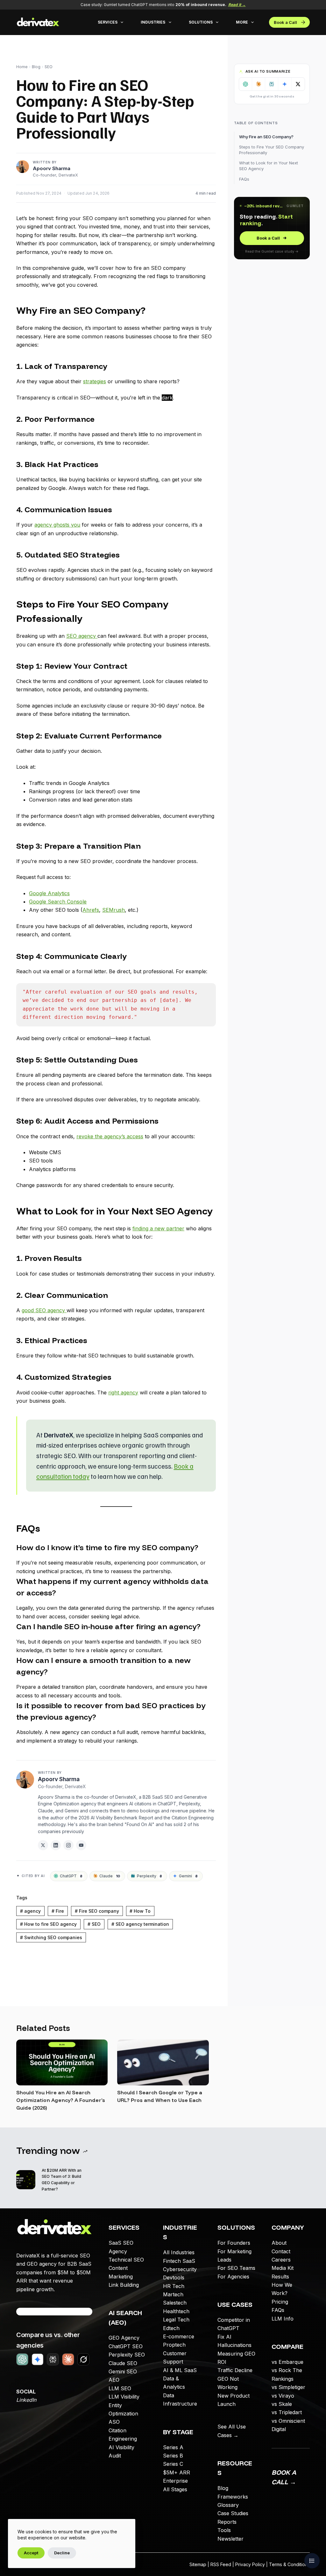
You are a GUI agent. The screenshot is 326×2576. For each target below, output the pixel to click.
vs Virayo (283, 2396)
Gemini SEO (123, 2371)
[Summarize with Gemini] (285, 84)
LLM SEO (120, 2388)
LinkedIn (26, 2400)
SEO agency (82, 636)
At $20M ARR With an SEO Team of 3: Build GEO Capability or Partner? (62, 2180)
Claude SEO (123, 2363)
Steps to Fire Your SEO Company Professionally (272, 150)
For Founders (234, 2243)
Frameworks (233, 2497)
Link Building (124, 2285)
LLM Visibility (124, 2397)
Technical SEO (126, 2260)
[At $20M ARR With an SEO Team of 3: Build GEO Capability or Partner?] (26, 2180)
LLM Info (283, 2319)
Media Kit (283, 2268)
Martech (173, 2294)
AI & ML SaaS (180, 2370)
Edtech (171, 2328)
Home (22, 67)
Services (108, 22)
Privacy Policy (250, 2564)
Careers (281, 2260)
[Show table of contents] (312, 2561)
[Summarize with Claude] (259, 84)
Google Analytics (49, 893)
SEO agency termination (140, 1924)
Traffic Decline (235, 2370)
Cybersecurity (180, 2269)
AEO (114, 2380)
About (279, 2243)
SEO (49, 67)
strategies (95, 381)
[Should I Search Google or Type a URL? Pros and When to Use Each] (163, 2062)
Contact (281, 2251)
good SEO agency (44, 1310)
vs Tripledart (287, 2412)
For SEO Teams (236, 2268)
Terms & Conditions (289, 2564)
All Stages (175, 2489)
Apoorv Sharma (52, 168)
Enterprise (175, 2481)
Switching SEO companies (51, 1937)
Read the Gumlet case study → (272, 251)
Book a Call (285, 22)
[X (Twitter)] (43, 1845)
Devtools (174, 2277)
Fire (58, 1911)
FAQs (244, 179)
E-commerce (179, 2336)
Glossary (228, 2505)
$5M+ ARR (177, 2472)
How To (140, 1911)
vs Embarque (287, 2362)
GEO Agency (124, 2338)
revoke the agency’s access (110, 1136)
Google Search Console (58, 902)
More (242, 22)
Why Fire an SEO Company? (266, 137)
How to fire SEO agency (48, 1924)
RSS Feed (221, 2564)
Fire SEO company (97, 1911)
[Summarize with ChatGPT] (246, 84)
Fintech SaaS (179, 2261)
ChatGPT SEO (126, 2346)
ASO (114, 2422)
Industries (153, 22)
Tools (224, 2530)
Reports (227, 2522)
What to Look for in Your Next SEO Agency (269, 166)
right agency (123, 1392)
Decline (62, 2553)
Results (280, 2277)
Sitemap (198, 2564)
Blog (36, 67)
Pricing (280, 2302)
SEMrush (113, 910)
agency (30, 1911)
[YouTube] (81, 1845)
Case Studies (233, 2513)
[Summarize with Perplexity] (272, 84)
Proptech (174, 2345)
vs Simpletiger (288, 2387)
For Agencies (233, 2277)
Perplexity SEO (127, 2355)
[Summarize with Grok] (298, 84)
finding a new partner (158, 1228)
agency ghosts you (57, 525)
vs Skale (282, 2404)
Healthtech (176, 2311)
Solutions (201, 22)
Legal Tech (176, 2320)
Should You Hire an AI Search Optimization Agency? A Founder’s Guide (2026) (61, 2100)
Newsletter (230, 2539)
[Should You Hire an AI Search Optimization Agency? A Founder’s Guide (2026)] (62, 2062)
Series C (173, 2464)
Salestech (175, 2303)
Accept (31, 2553)
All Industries (179, 2252)
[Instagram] (68, 1845)
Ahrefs (91, 910)
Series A (173, 2447)
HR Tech (174, 2286)
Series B (173, 2456)
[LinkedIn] (56, 1845)
